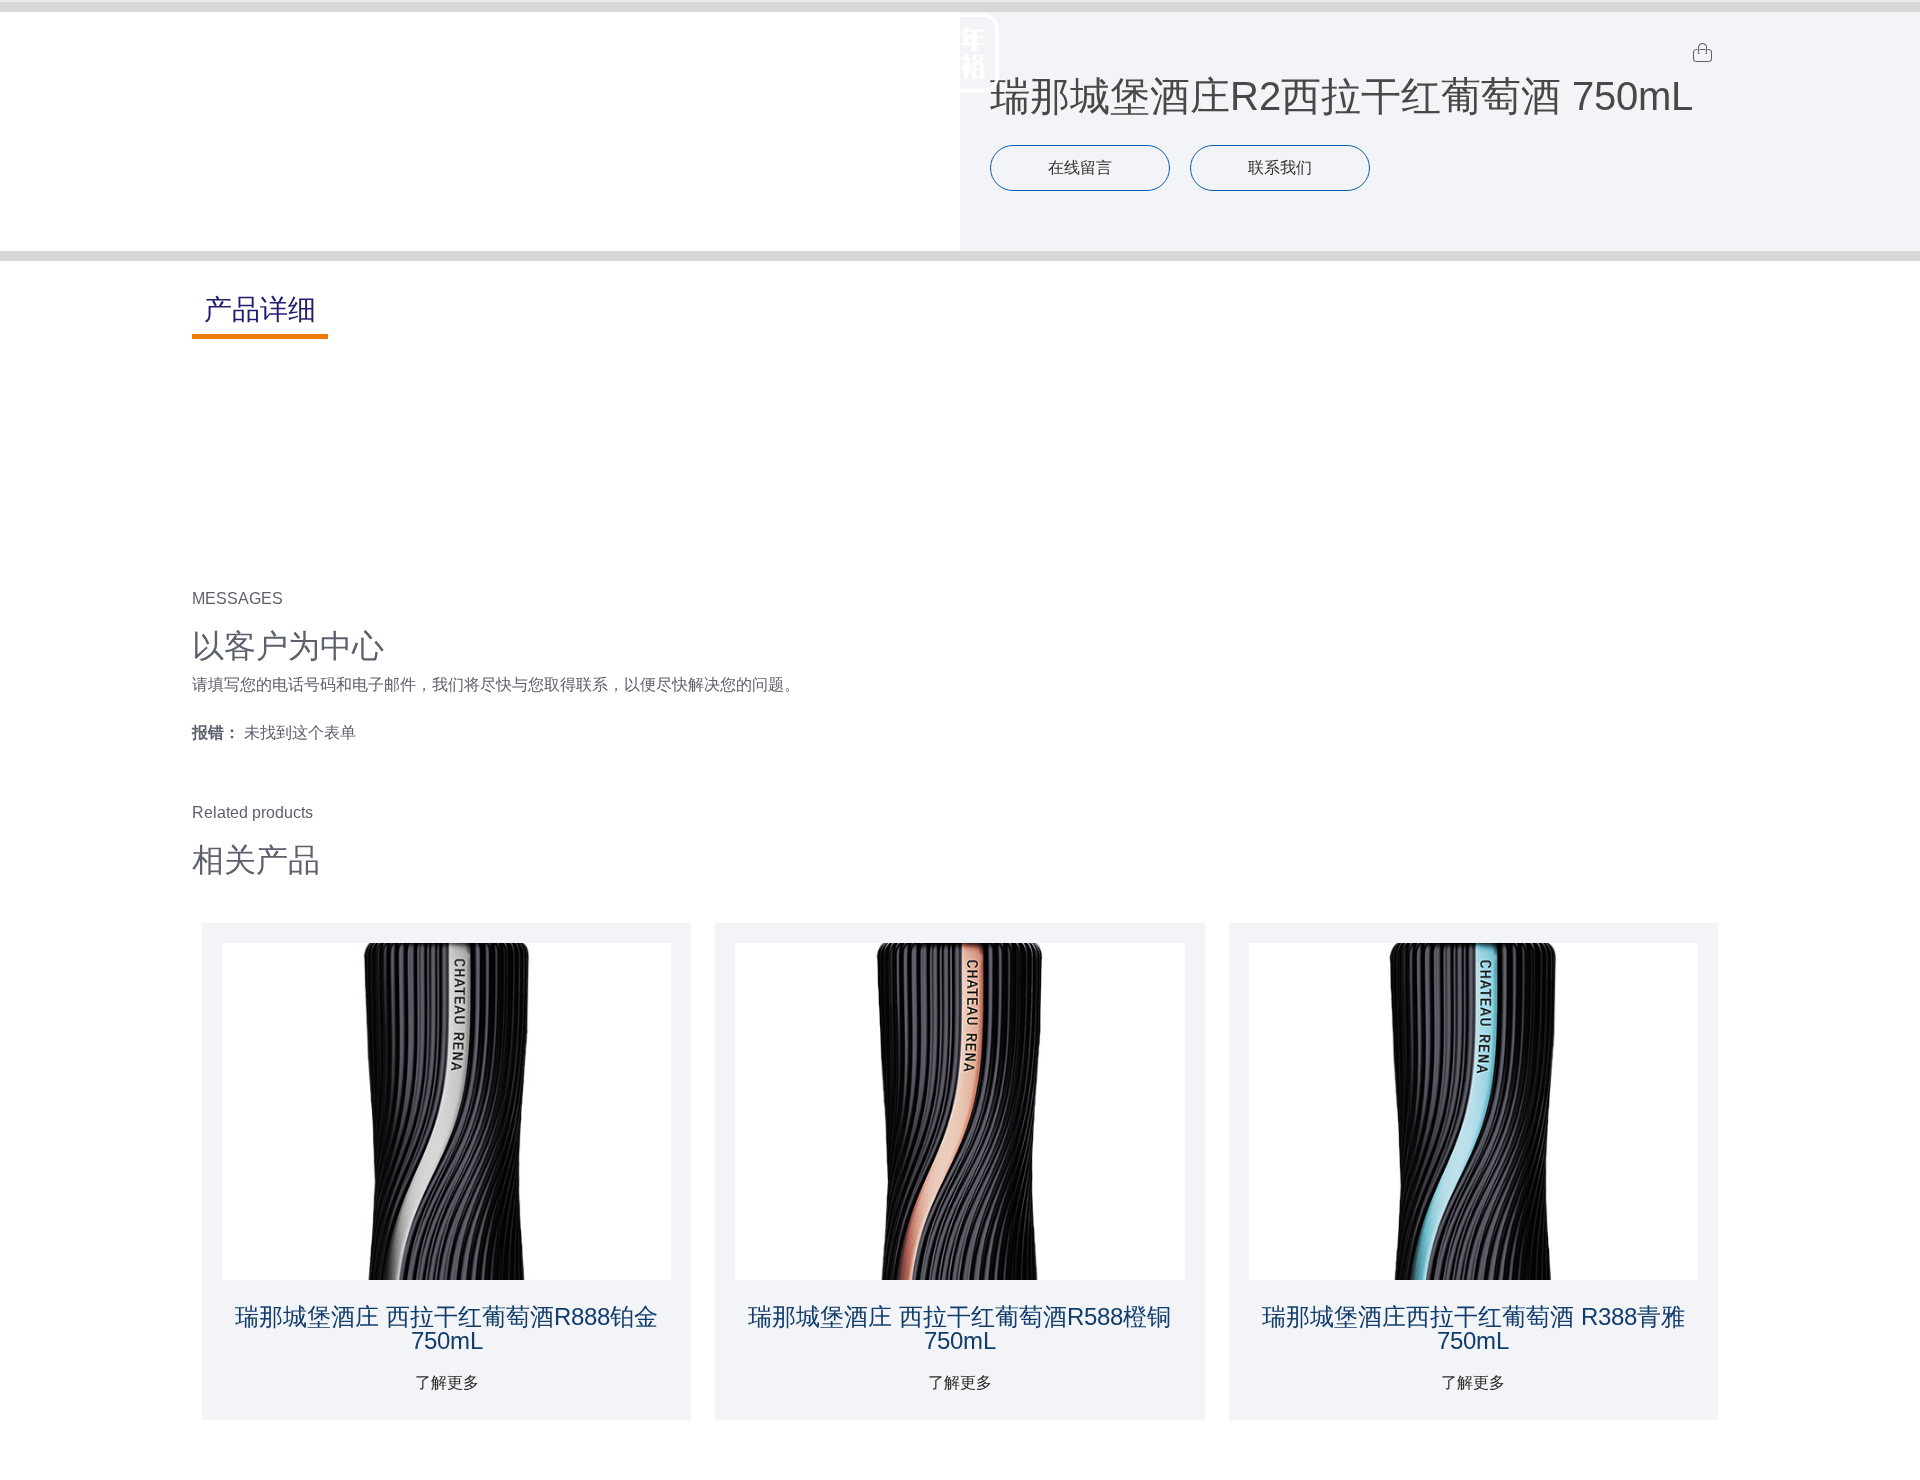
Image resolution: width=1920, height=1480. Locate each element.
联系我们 (1280, 167)
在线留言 (1080, 167)
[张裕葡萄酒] (960, 53)
